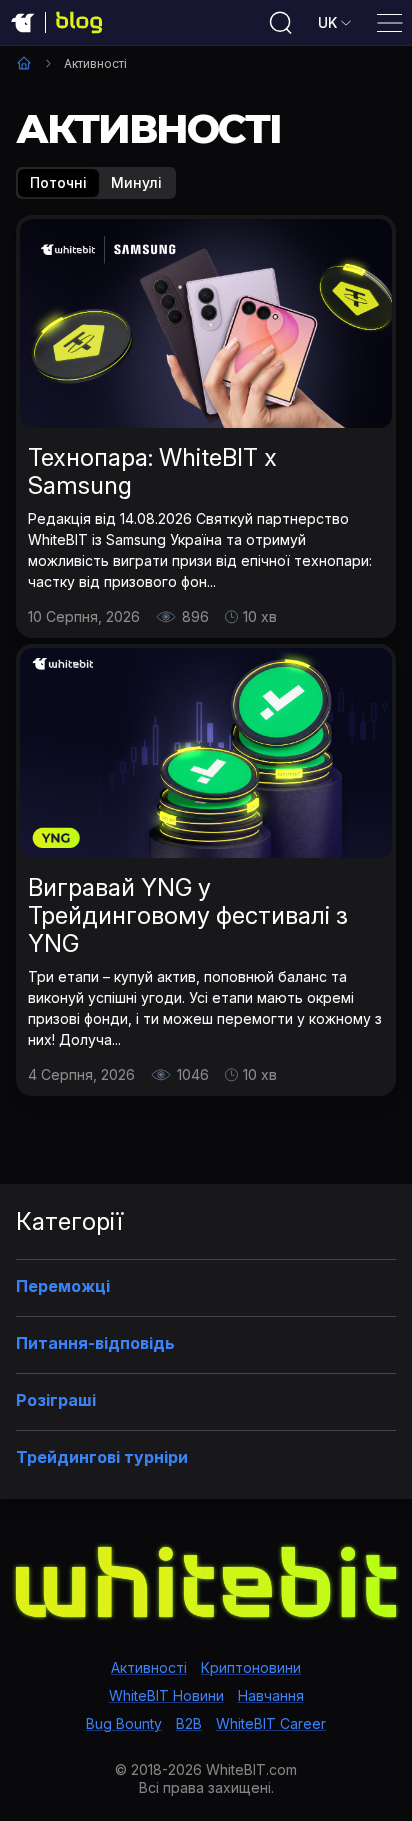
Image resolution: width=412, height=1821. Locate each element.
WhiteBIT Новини (166, 1695)
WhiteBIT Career (271, 1723)
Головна (24, 63)
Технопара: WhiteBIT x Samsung (152, 471)
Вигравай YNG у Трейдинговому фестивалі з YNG (188, 915)
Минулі (136, 182)
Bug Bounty (124, 1723)
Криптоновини (251, 1667)
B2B (189, 1723)
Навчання (271, 1695)
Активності (149, 1667)
